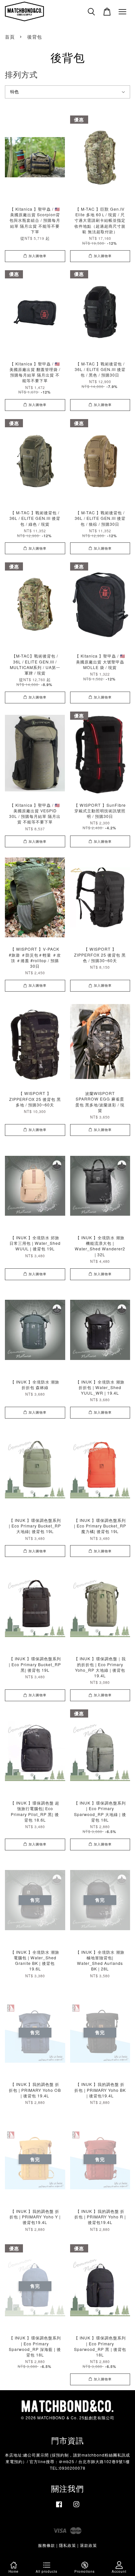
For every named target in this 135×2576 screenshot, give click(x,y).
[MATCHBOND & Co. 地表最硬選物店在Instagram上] (76, 2507)
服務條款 (47, 2545)
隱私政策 (67, 2545)
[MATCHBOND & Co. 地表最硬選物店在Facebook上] (59, 2507)
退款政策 (88, 2545)
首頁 (10, 37)
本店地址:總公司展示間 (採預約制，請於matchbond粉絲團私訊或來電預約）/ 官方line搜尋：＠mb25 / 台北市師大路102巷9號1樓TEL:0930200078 (67, 2461)
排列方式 (21, 74)
